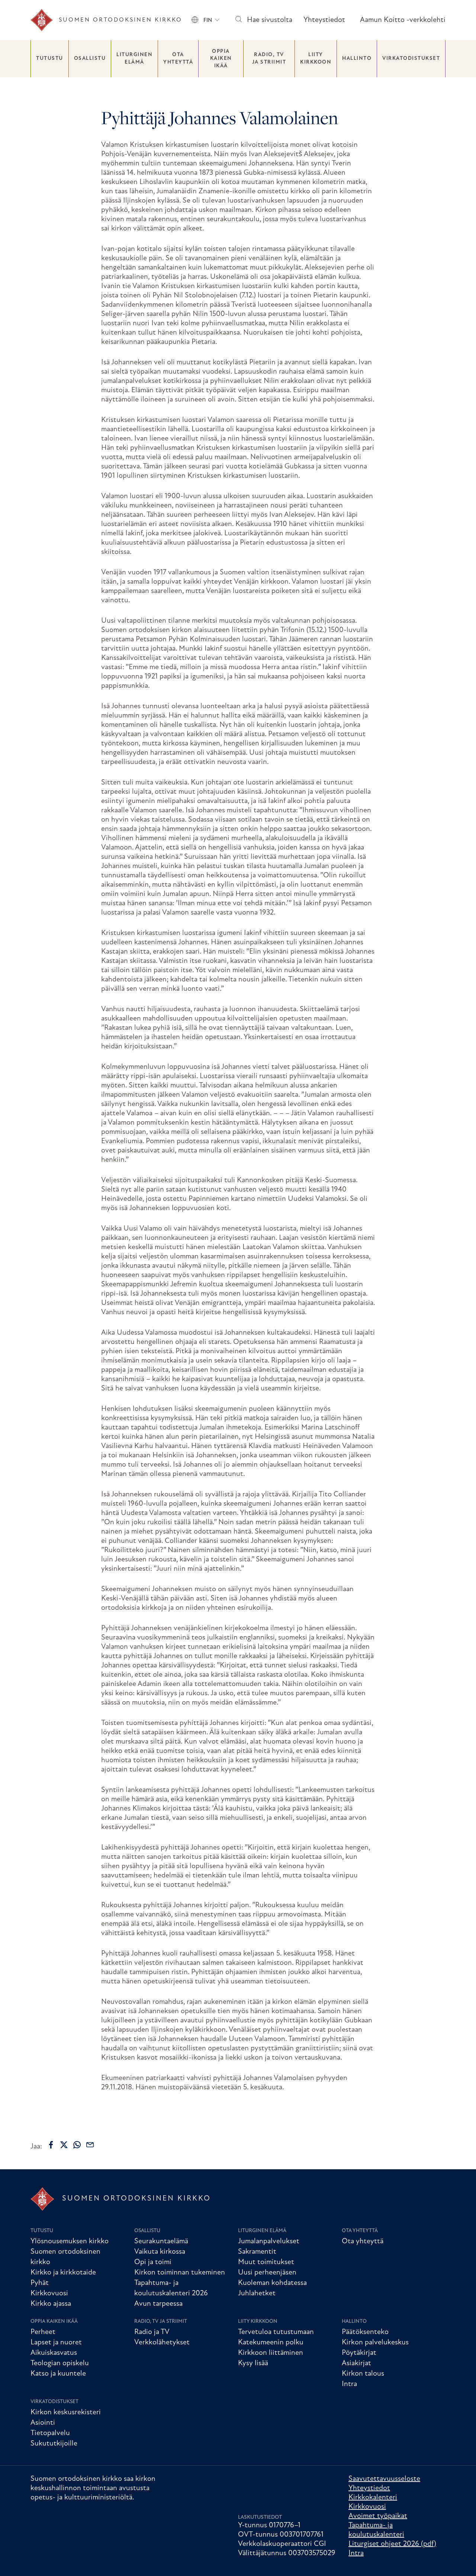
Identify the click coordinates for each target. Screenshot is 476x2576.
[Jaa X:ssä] (64, 2145)
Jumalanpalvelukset (269, 2241)
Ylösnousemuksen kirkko (70, 2241)
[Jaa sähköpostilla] (90, 2145)
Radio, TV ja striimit (269, 59)
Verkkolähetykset (162, 2343)
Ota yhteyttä (178, 59)
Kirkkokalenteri (373, 2498)
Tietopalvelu (50, 2433)
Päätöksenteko (365, 2332)
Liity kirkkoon (316, 59)
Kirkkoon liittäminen (271, 2353)
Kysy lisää (253, 2363)
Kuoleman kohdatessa (272, 2283)
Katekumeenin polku (271, 2343)
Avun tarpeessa (158, 2304)
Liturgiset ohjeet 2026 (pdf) (392, 2544)
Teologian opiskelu (60, 2363)
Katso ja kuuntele (58, 2374)
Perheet (43, 2332)
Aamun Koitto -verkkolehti (403, 20)
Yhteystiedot (324, 20)
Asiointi (43, 2423)
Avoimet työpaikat (378, 2516)
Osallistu (90, 59)
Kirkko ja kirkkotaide (63, 2273)
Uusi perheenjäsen (267, 2273)
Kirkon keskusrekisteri (66, 2412)
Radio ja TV (152, 2332)
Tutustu (50, 59)
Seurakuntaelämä (161, 2241)
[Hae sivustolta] (238, 20)
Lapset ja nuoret (56, 2343)
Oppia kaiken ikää (221, 59)
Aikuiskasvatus (54, 2353)
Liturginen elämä (134, 59)
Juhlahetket (257, 2293)
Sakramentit (257, 2252)
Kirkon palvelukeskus (375, 2343)
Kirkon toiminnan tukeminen (180, 2273)
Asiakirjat (356, 2363)
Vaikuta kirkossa (160, 2252)
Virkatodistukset (411, 59)
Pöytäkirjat (359, 2353)
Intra (349, 2384)
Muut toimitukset (266, 2262)
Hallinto (357, 59)
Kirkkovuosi (49, 2293)
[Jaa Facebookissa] (51, 2145)
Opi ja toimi (153, 2262)
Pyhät (40, 2283)
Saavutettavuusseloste (384, 2479)
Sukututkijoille (54, 2444)
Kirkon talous (363, 2374)
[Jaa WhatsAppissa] (77, 2145)
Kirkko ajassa (51, 2304)
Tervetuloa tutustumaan (276, 2332)
